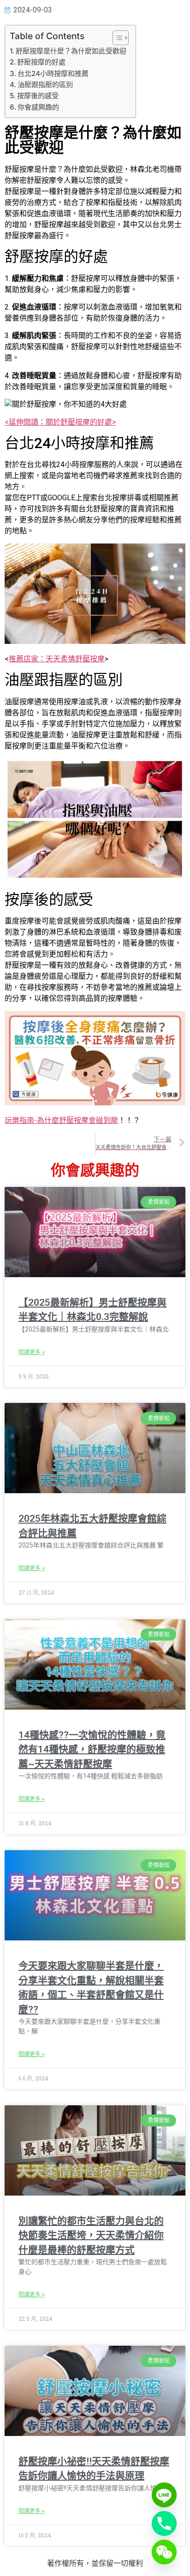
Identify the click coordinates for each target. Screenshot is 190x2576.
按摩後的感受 (38, 96)
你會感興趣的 (38, 107)
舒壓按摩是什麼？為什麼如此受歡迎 (71, 51)
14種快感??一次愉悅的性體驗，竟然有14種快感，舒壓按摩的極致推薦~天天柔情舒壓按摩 (92, 1749)
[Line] (164, 2495)
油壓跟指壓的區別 (45, 85)
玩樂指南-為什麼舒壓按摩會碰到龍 (61, 1120)
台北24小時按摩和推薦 (53, 73)
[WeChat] (164, 2552)
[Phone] (164, 2523)
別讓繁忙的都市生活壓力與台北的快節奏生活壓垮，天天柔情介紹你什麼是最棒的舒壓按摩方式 (91, 2235)
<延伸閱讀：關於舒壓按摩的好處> (60, 422)
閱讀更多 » (32, 1352)
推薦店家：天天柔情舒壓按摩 (57, 659)
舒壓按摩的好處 (41, 62)
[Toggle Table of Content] (116, 38)
